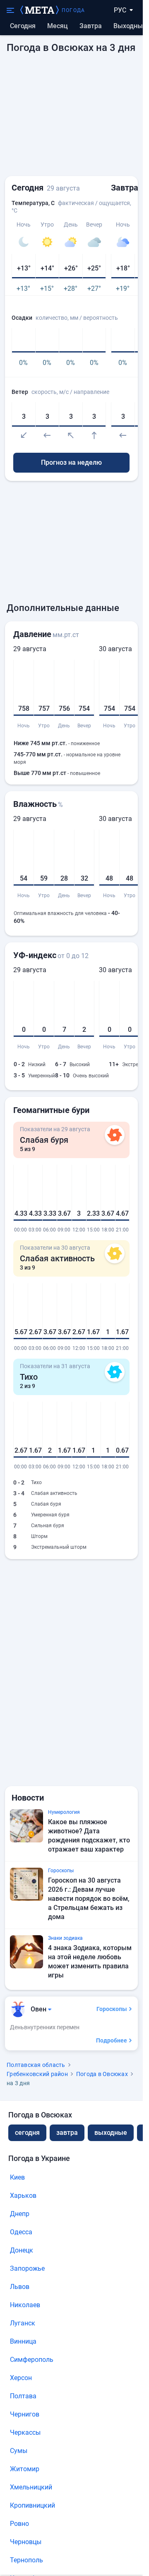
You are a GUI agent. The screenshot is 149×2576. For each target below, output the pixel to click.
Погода (73, 10)
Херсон (21, 2378)
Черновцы (26, 2542)
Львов (20, 2287)
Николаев (25, 2305)
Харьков (23, 2196)
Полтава (23, 2396)
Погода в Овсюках (102, 2074)
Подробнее (112, 2040)
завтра (67, 2133)
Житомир (25, 2469)
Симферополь (32, 2360)
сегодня (27, 2133)
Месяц (58, 26)
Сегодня (23, 26)
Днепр (20, 2214)
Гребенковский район (37, 2074)
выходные (130, 26)
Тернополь (26, 2560)
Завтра (91, 26)
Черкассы (25, 2432)
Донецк (22, 2250)
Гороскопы (112, 2009)
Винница (23, 2341)
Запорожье (27, 2268)
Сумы (19, 2451)
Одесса (21, 2232)
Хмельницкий (31, 2487)
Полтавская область (36, 2065)
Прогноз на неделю (71, 462)
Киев (17, 2177)
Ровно (19, 2524)
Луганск (23, 2323)
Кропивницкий (32, 2505)
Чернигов (25, 2414)
